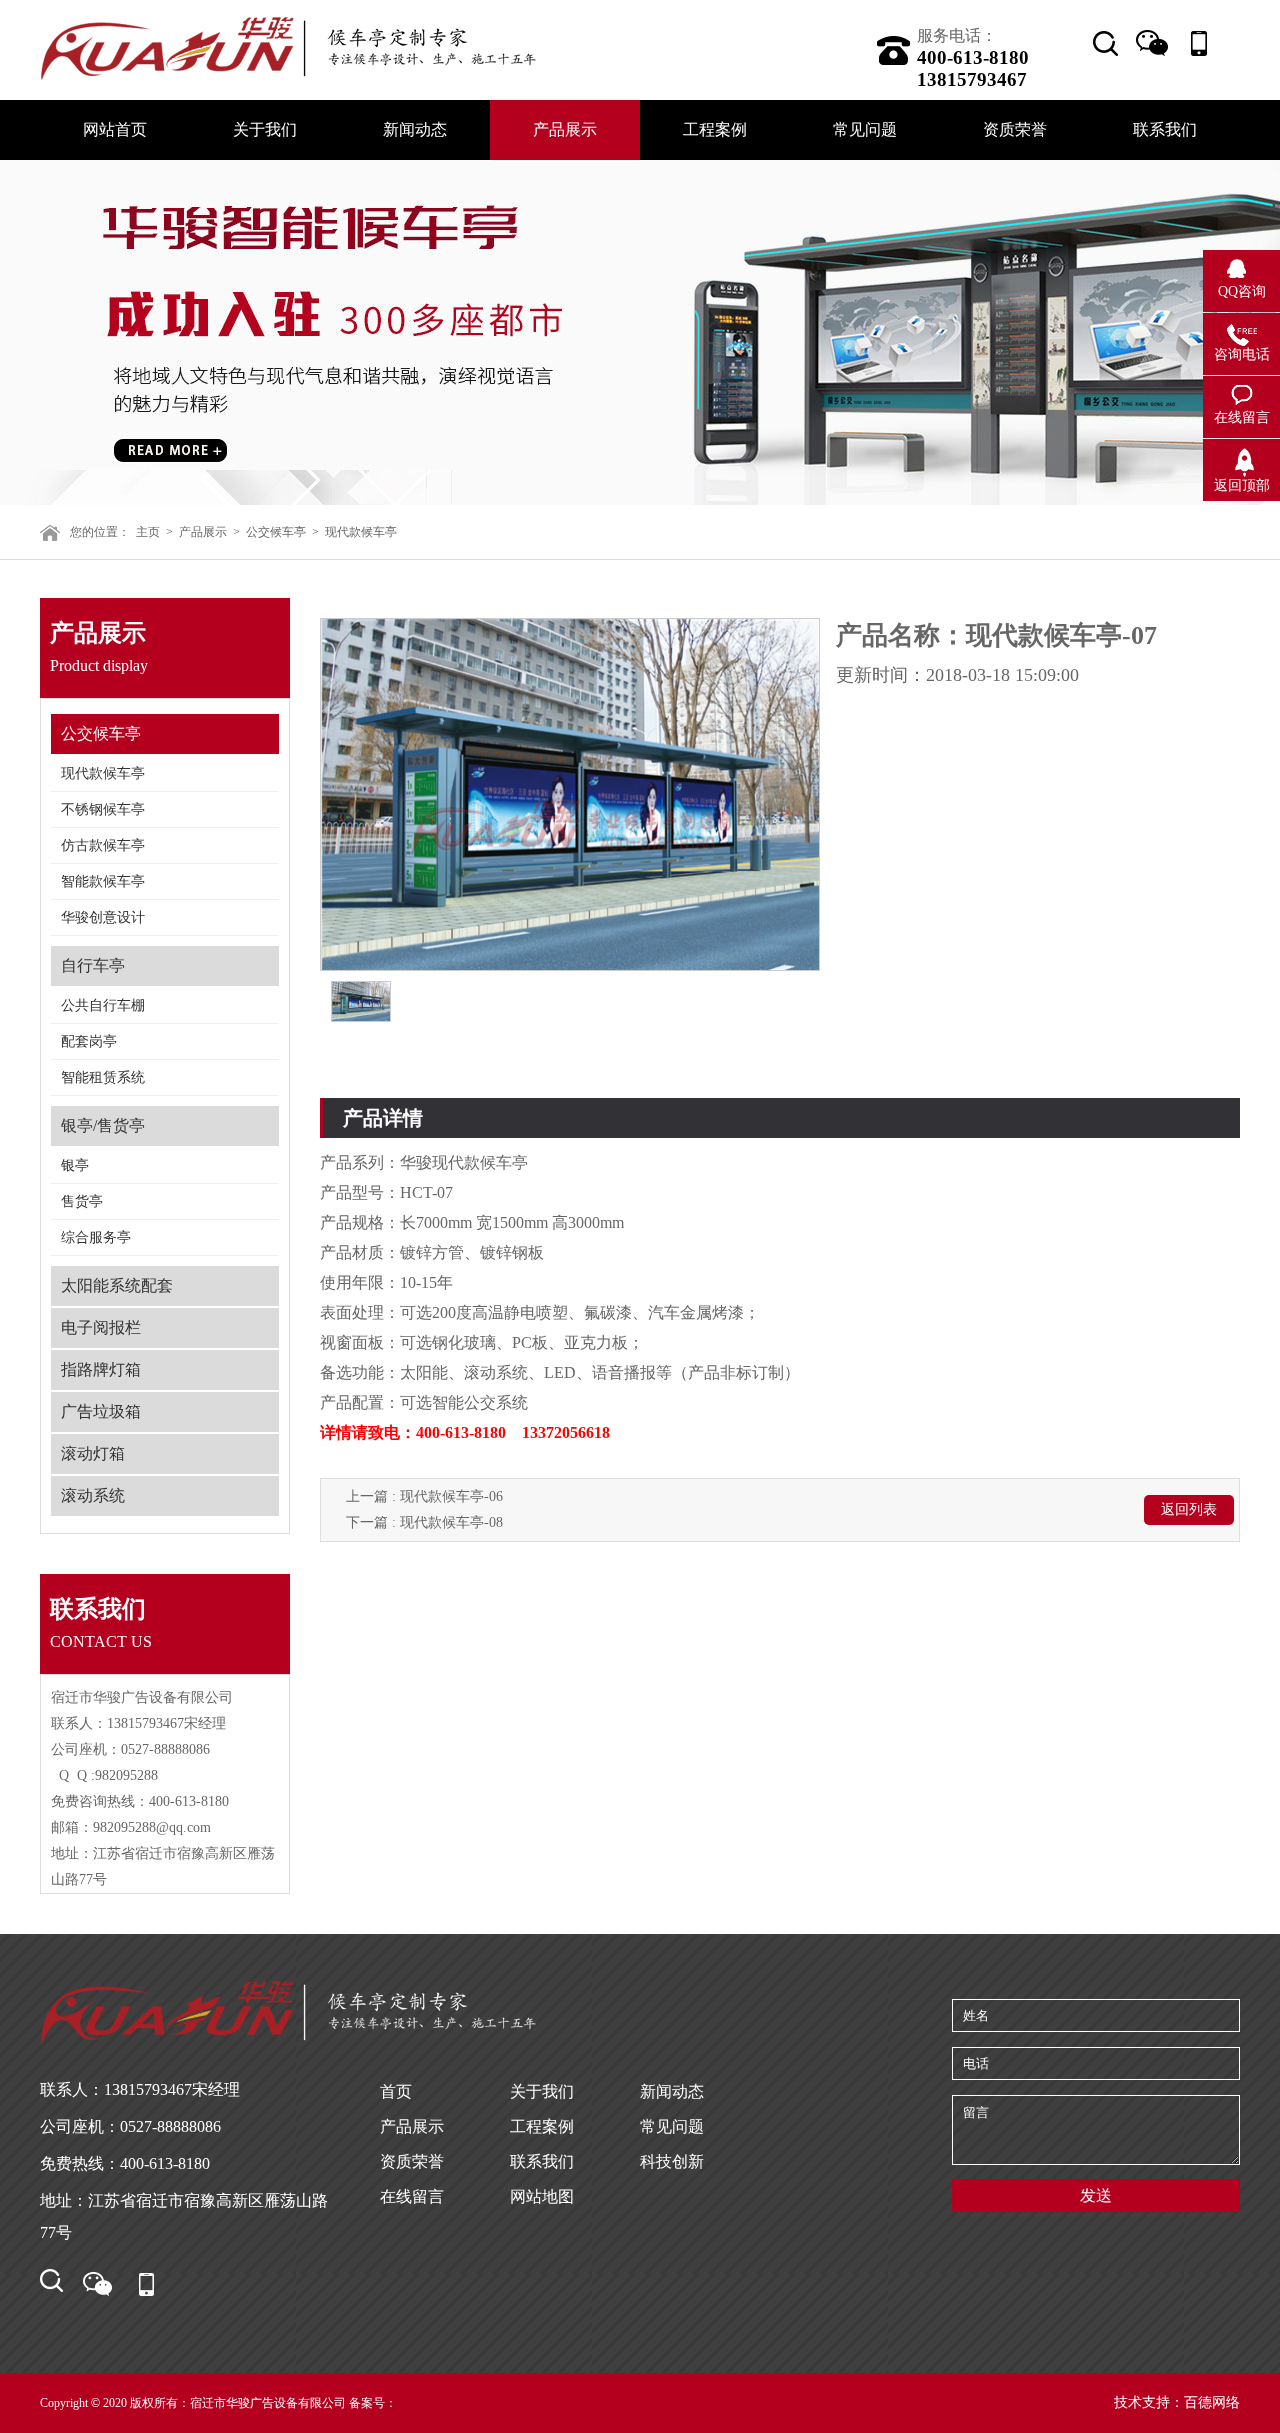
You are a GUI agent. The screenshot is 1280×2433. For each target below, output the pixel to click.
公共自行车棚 (103, 1005)
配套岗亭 (89, 1041)
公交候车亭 (276, 532)
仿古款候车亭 (103, 845)
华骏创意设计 (103, 917)
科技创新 (672, 2161)
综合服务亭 (96, 1237)
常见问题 (672, 2126)
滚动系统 (93, 1495)
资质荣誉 (412, 2161)
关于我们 (542, 2091)
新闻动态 (672, 2091)
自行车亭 (93, 965)
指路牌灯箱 (101, 1369)
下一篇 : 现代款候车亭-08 (424, 1522)
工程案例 (542, 2126)
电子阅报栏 (101, 1327)
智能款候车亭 (103, 881)
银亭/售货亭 (103, 1125)
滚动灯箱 (93, 1453)
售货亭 (82, 1201)
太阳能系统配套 (117, 1285)
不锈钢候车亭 (103, 809)
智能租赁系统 (103, 1077)
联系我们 (542, 2161)
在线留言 (412, 2196)
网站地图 (542, 2196)
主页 (148, 532)
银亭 (75, 1165)
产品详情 (383, 1118)
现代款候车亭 (361, 532)
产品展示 (203, 532)
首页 (396, 2091)
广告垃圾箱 (101, 1411)
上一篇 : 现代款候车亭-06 (424, 1496)
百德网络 (1212, 2402)
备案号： (373, 2403)
